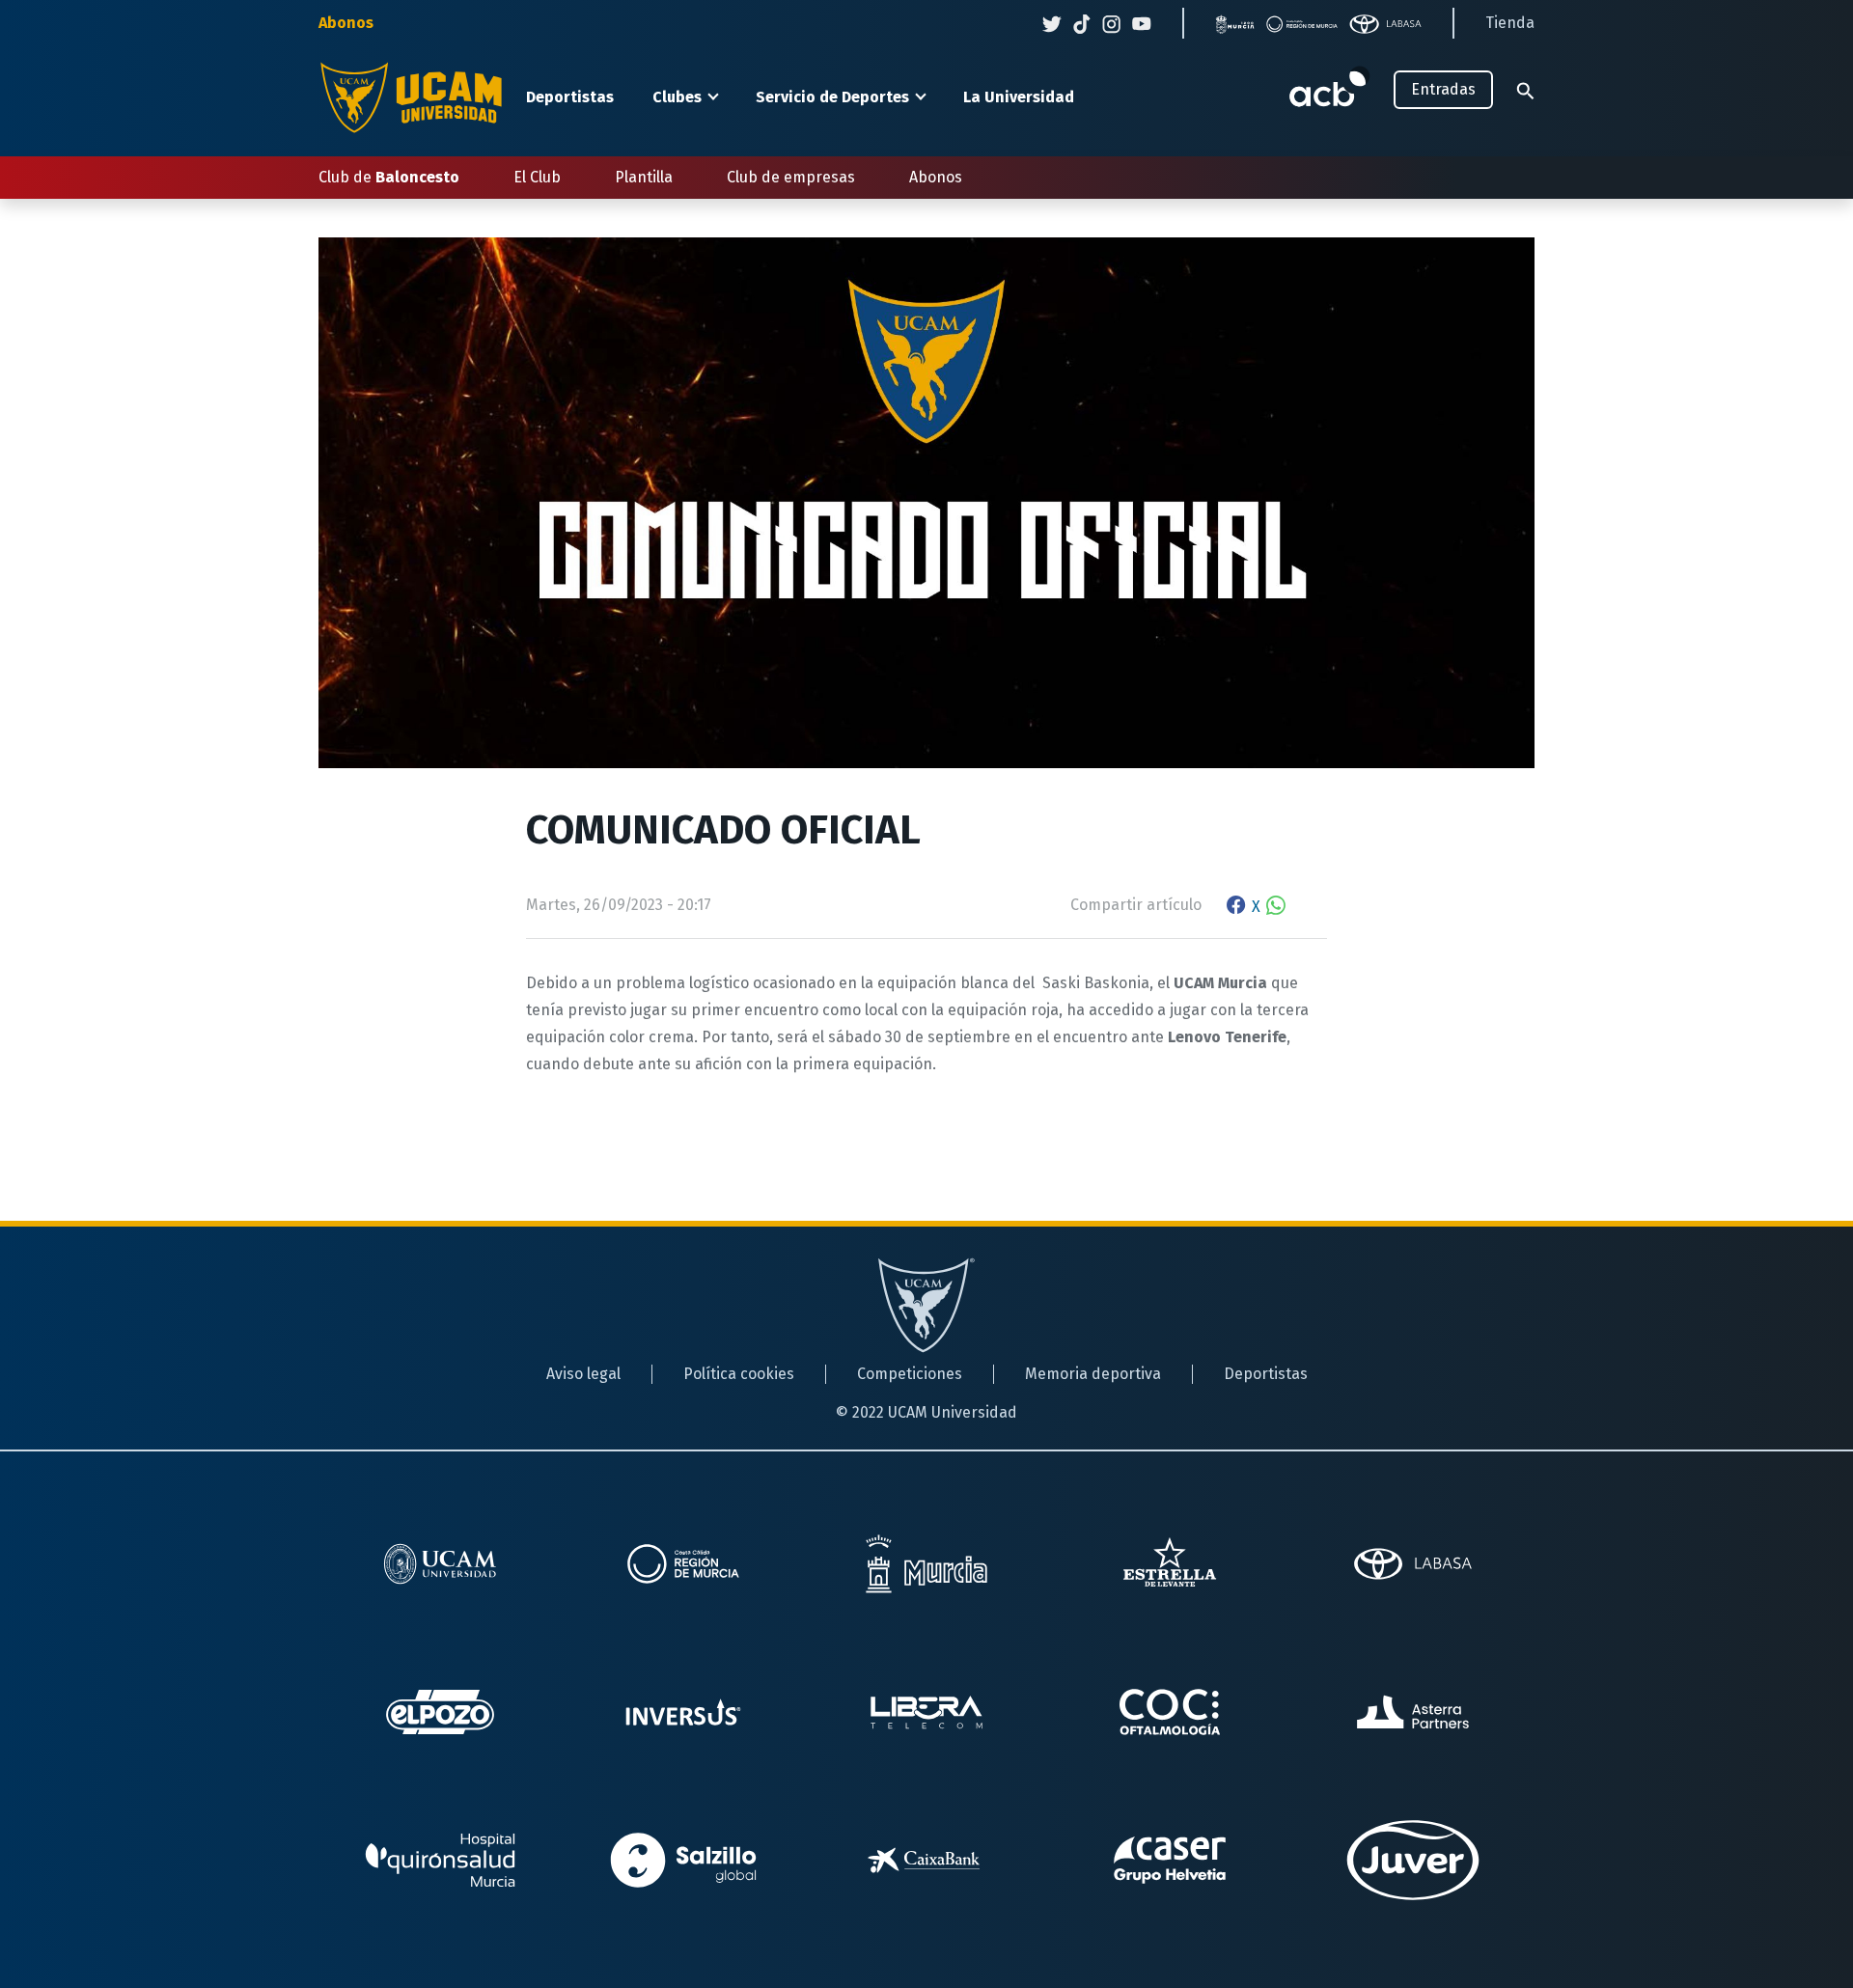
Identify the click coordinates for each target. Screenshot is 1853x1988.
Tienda (1510, 23)
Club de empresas (791, 177)
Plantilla (644, 177)
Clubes (677, 97)
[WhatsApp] (1276, 907)
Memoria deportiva (1093, 1374)
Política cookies (739, 1374)
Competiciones (910, 1374)
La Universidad (1019, 97)
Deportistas (570, 97)
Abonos (346, 23)
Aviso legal (583, 1374)
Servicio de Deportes (832, 97)
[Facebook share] (1236, 907)
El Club (537, 177)
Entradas (1443, 89)
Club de (389, 177)
